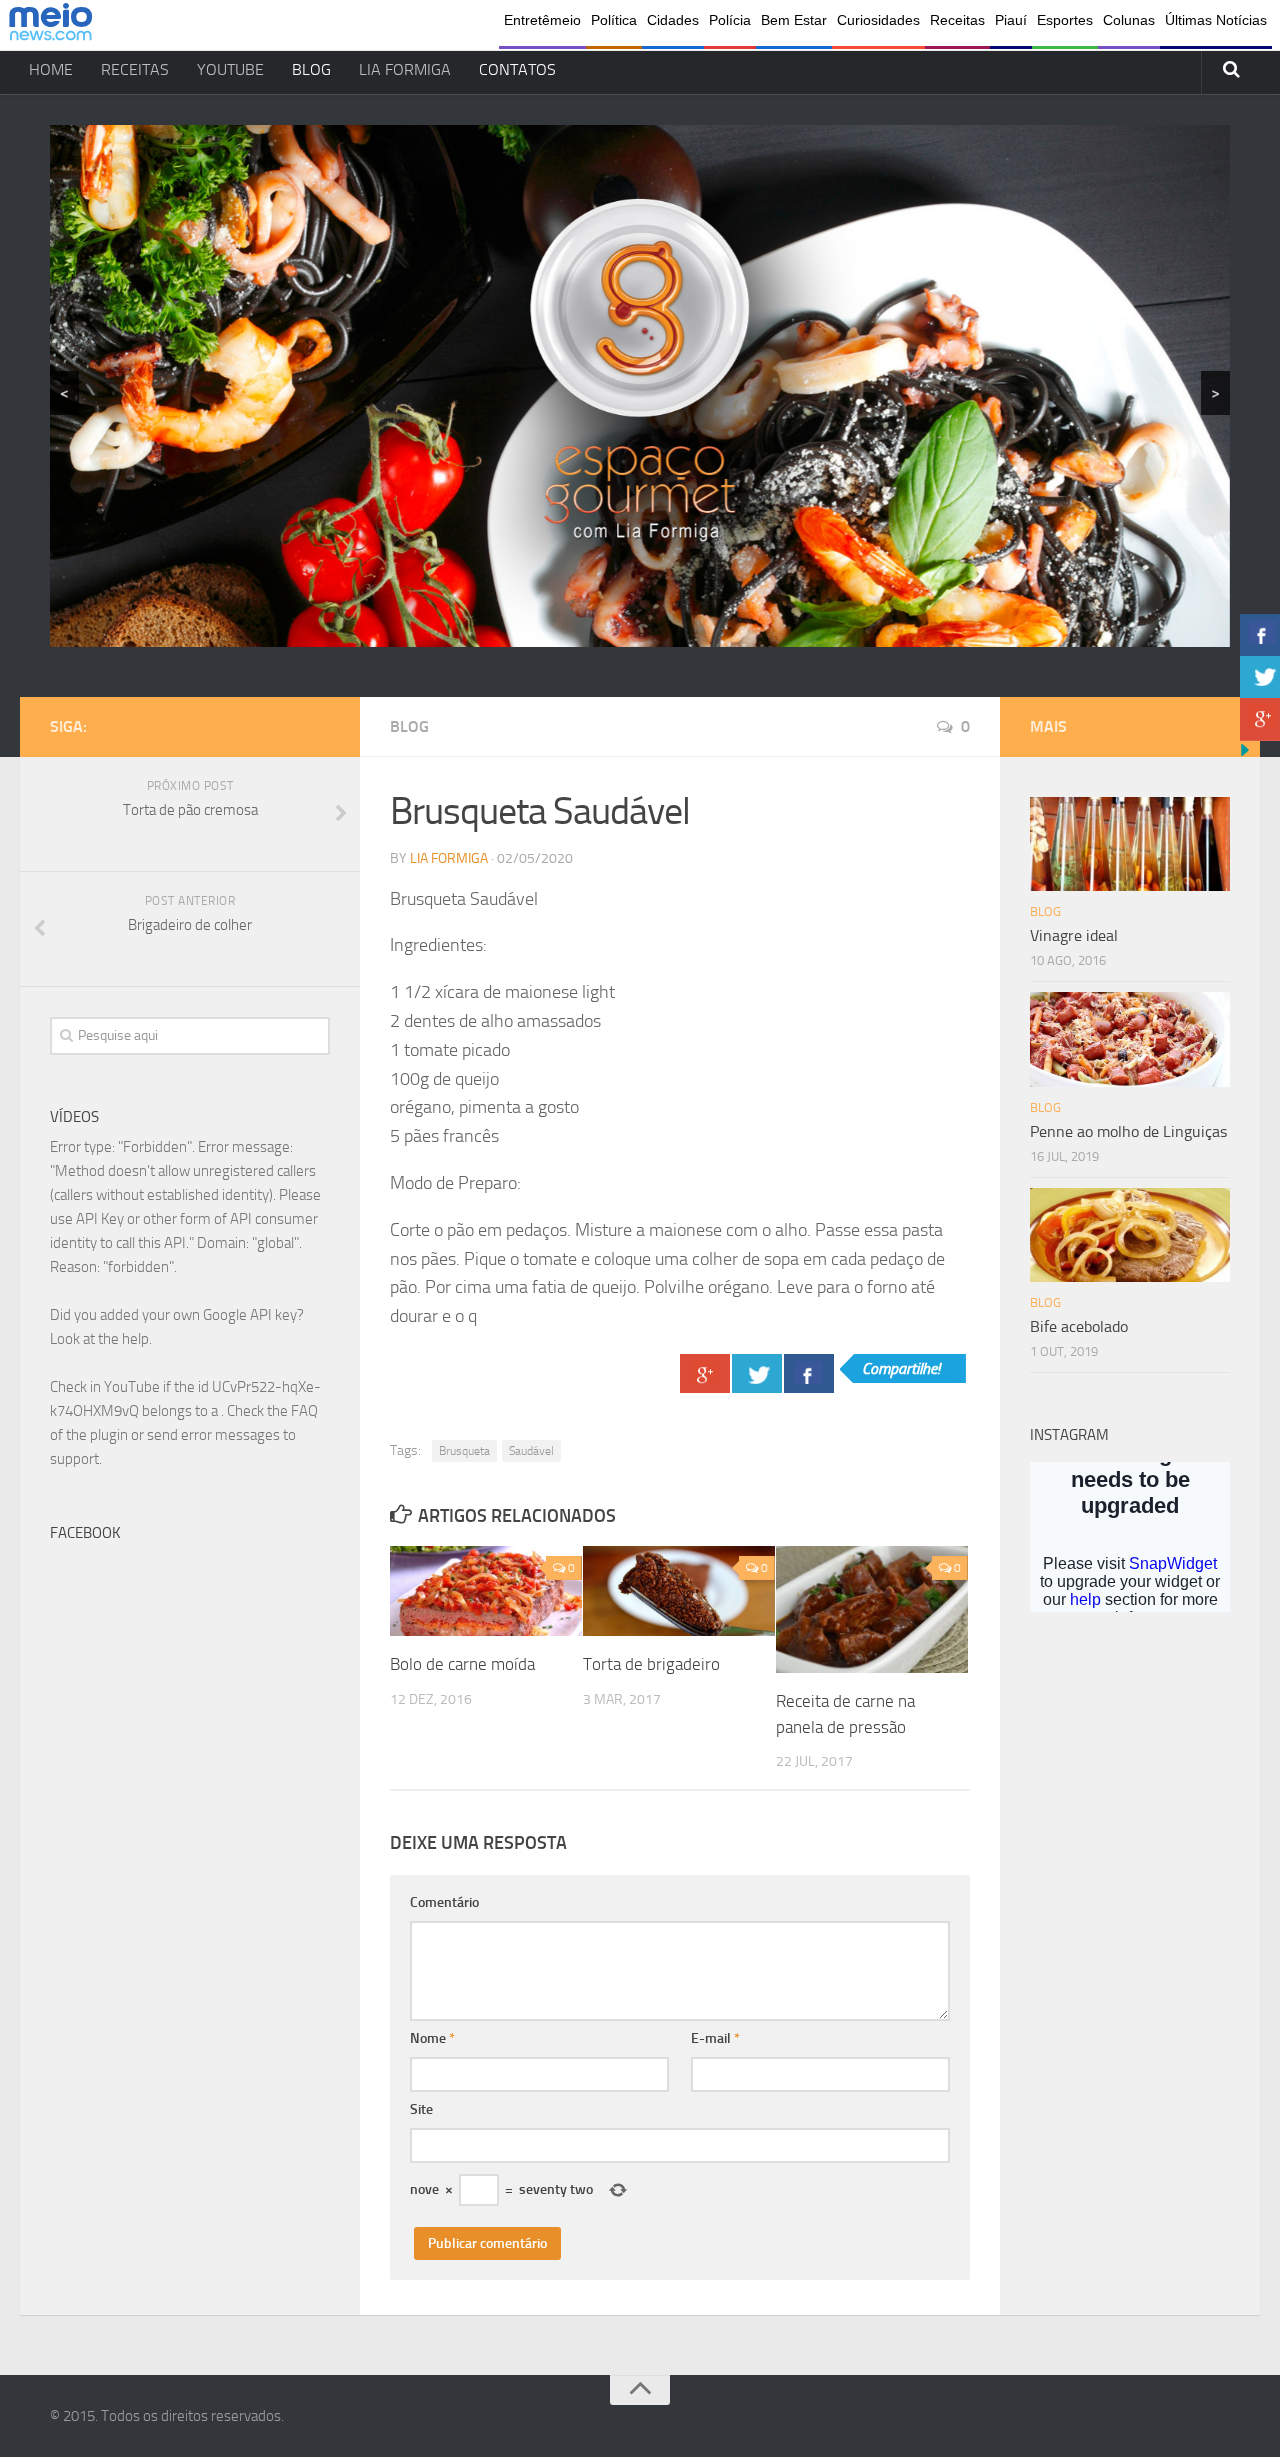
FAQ (304, 1411)
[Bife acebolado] (1130, 1235)
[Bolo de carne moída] (486, 1591)
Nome (432, 2038)
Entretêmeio (542, 20)
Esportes (1065, 20)
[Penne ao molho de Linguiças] (1130, 1039)
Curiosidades (878, 20)
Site (421, 2109)
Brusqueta (464, 1451)
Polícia (730, 20)
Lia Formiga (449, 858)
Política (614, 20)
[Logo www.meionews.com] (50, 25)
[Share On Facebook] (809, 1373)
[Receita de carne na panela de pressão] (872, 1610)
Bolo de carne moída (462, 1664)
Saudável (531, 1451)
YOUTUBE (230, 69)
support (74, 1459)
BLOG (311, 69)
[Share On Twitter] (757, 1373)
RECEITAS (135, 69)
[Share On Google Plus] (705, 1373)
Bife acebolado (1079, 1326)
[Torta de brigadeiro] (679, 1591)
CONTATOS (517, 69)
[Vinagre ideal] (1130, 844)
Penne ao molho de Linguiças (1128, 1131)
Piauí (1011, 20)
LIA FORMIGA (405, 69)
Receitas (957, 20)
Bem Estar (794, 20)
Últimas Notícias (1216, 20)
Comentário (444, 1902)
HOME (51, 69)
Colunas (1129, 20)
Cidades (673, 20)
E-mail (715, 2038)
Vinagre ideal (1074, 935)
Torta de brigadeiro (651, 1664)
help (135, 1339)
